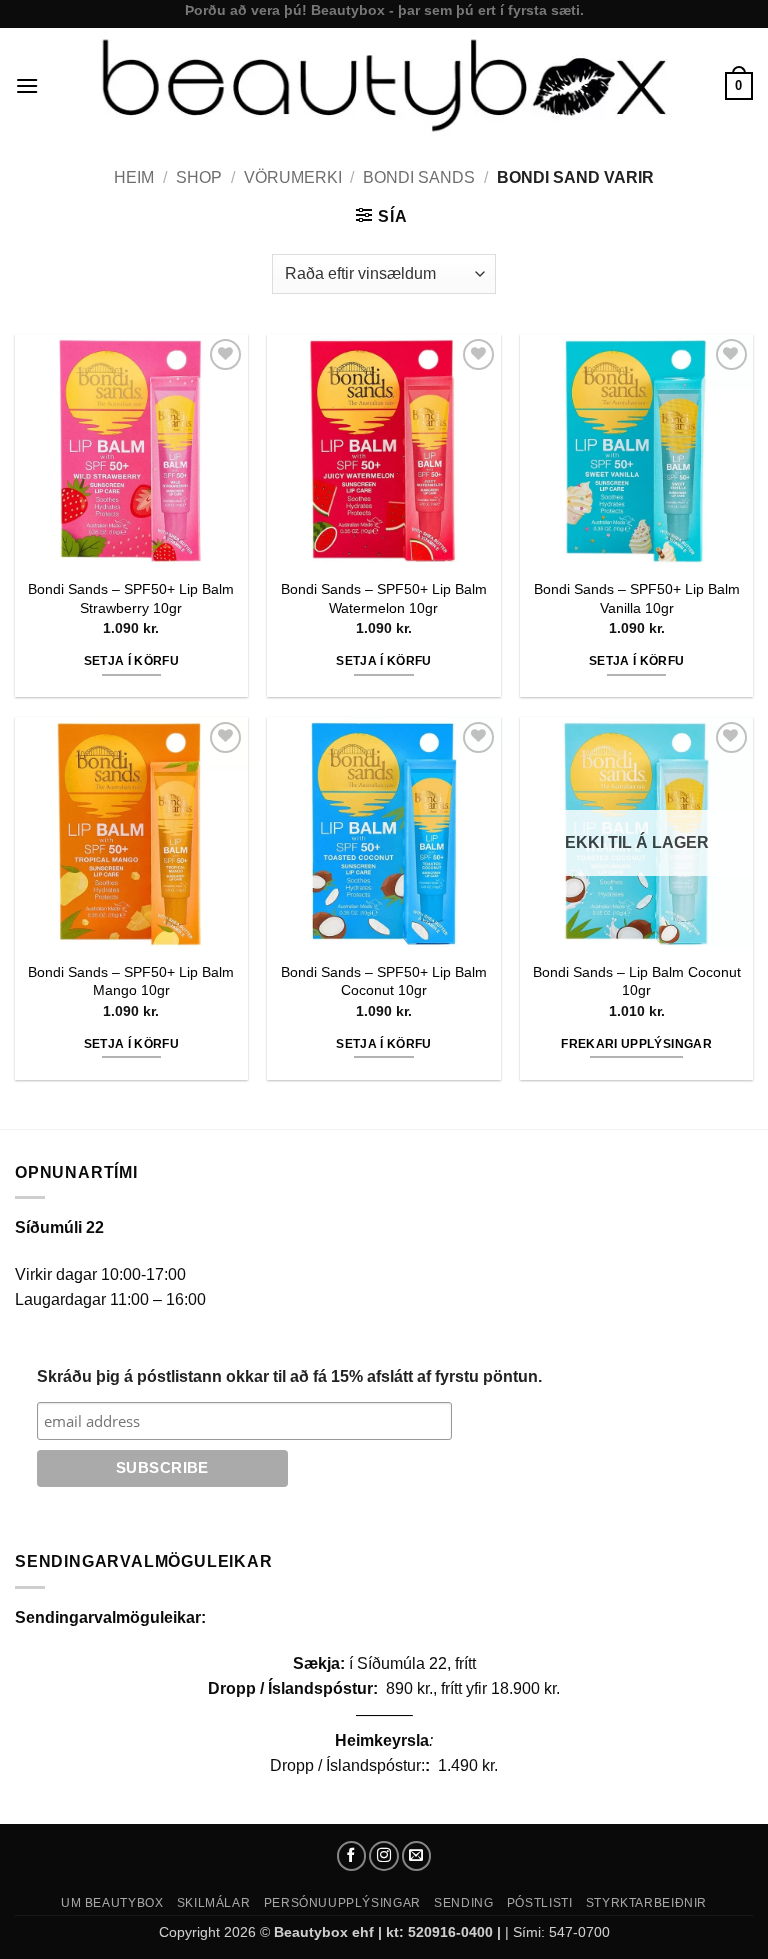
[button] (27, 85)
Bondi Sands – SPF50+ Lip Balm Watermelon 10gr (384, 598)
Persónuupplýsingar (342, 1903)
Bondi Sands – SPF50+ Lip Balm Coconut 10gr (384, 981)
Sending (463, 1903)
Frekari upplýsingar (636, 1044)
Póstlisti (540, 1903)
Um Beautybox (112, 1903)
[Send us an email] (417, 1856)
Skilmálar (214, 1903)
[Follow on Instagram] (384, 1856)
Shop (199, 177)
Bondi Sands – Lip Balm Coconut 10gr (637, 981)
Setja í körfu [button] (132, 661)
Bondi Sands (419, 177)
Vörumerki (293, 177)
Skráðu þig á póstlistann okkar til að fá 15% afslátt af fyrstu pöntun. (289, 1376)
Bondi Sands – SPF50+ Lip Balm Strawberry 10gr (131, 598)
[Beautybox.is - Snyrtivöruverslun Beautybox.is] (382, 85)
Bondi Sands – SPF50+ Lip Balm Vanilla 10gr (637, 598)
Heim (134, 177)
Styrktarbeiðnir (646, 1903)
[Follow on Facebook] (352, 1856)
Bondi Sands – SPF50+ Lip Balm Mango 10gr (131, 981)
